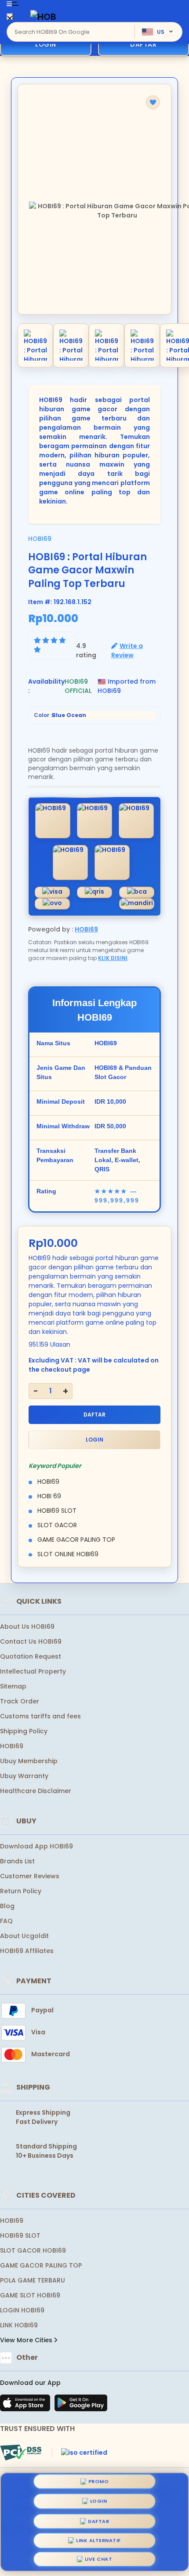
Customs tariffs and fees (40, 1716)
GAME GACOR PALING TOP (41, 2265)
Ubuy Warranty (24, 1776)
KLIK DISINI (113, 958)
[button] (153, 102)
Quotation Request (31, 1656)
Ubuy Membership (29, 1761)
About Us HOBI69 (27, 1627)
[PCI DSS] (21, 2453)
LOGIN (46, 44)
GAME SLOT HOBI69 (30, 2295)
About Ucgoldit (24, 1936)
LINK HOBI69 (19, 2325)
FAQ (6, 1921)
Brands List (17, 1861)
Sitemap (13, 1686)
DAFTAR (94, 1415)
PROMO (99, 2482)
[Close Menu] (10, 19)
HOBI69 (40, 539)
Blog (7, 1906)
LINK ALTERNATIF (98, 2537)
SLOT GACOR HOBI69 (33, 2250)
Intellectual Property (33, 1671)
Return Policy (21, 1891)
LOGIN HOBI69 (22, 2310)
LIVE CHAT (99, 2557)
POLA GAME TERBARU (33, 2280)
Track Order (20, 1701)
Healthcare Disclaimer (36, 1791)
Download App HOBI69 (36, 1846)
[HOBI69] (44, 16)
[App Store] (26, 2406)
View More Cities (27, 2340)
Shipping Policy (24, 1731)
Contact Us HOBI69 (31, 1641)
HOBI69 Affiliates (27, 1951)
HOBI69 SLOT (20, 2235)
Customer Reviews (30, 1876)
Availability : (46, 686)
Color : (60, 715)
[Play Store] (81, 2406)
